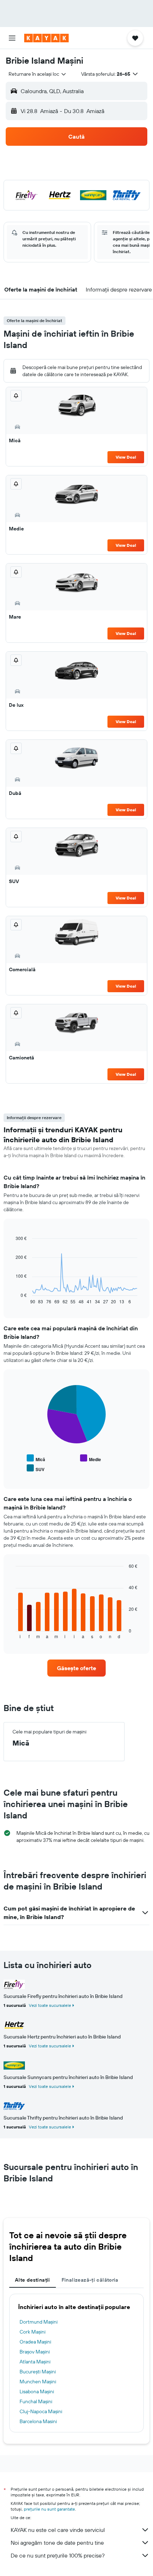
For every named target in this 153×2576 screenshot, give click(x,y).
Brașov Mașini (35, 2352)
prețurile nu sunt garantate (49, 2509)
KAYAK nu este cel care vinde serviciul (58, 2530)
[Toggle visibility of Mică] (36, 1458)
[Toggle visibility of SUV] (36, 1468)
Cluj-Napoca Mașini (41, 2411)
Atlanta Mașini (35, 2362)
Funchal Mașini (36, 2401)
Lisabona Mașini (37, 2391)
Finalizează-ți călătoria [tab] (90, 2280)
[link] (76, 1668)
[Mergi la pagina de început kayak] (46, 38)
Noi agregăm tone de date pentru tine (57, 2543)
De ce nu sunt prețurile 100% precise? (58, 2555)
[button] (12, 38)
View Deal (126, 457)
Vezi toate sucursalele (50, 2005)
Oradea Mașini (35, 2342)
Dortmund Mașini (39, 2322)
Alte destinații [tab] (33, 2280)
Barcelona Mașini (38, 2421)
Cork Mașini (33, 2332)
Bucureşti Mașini (38, 2372)
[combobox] (38, 74)
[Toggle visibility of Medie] (91, 1458)
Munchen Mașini (38, 2382)
